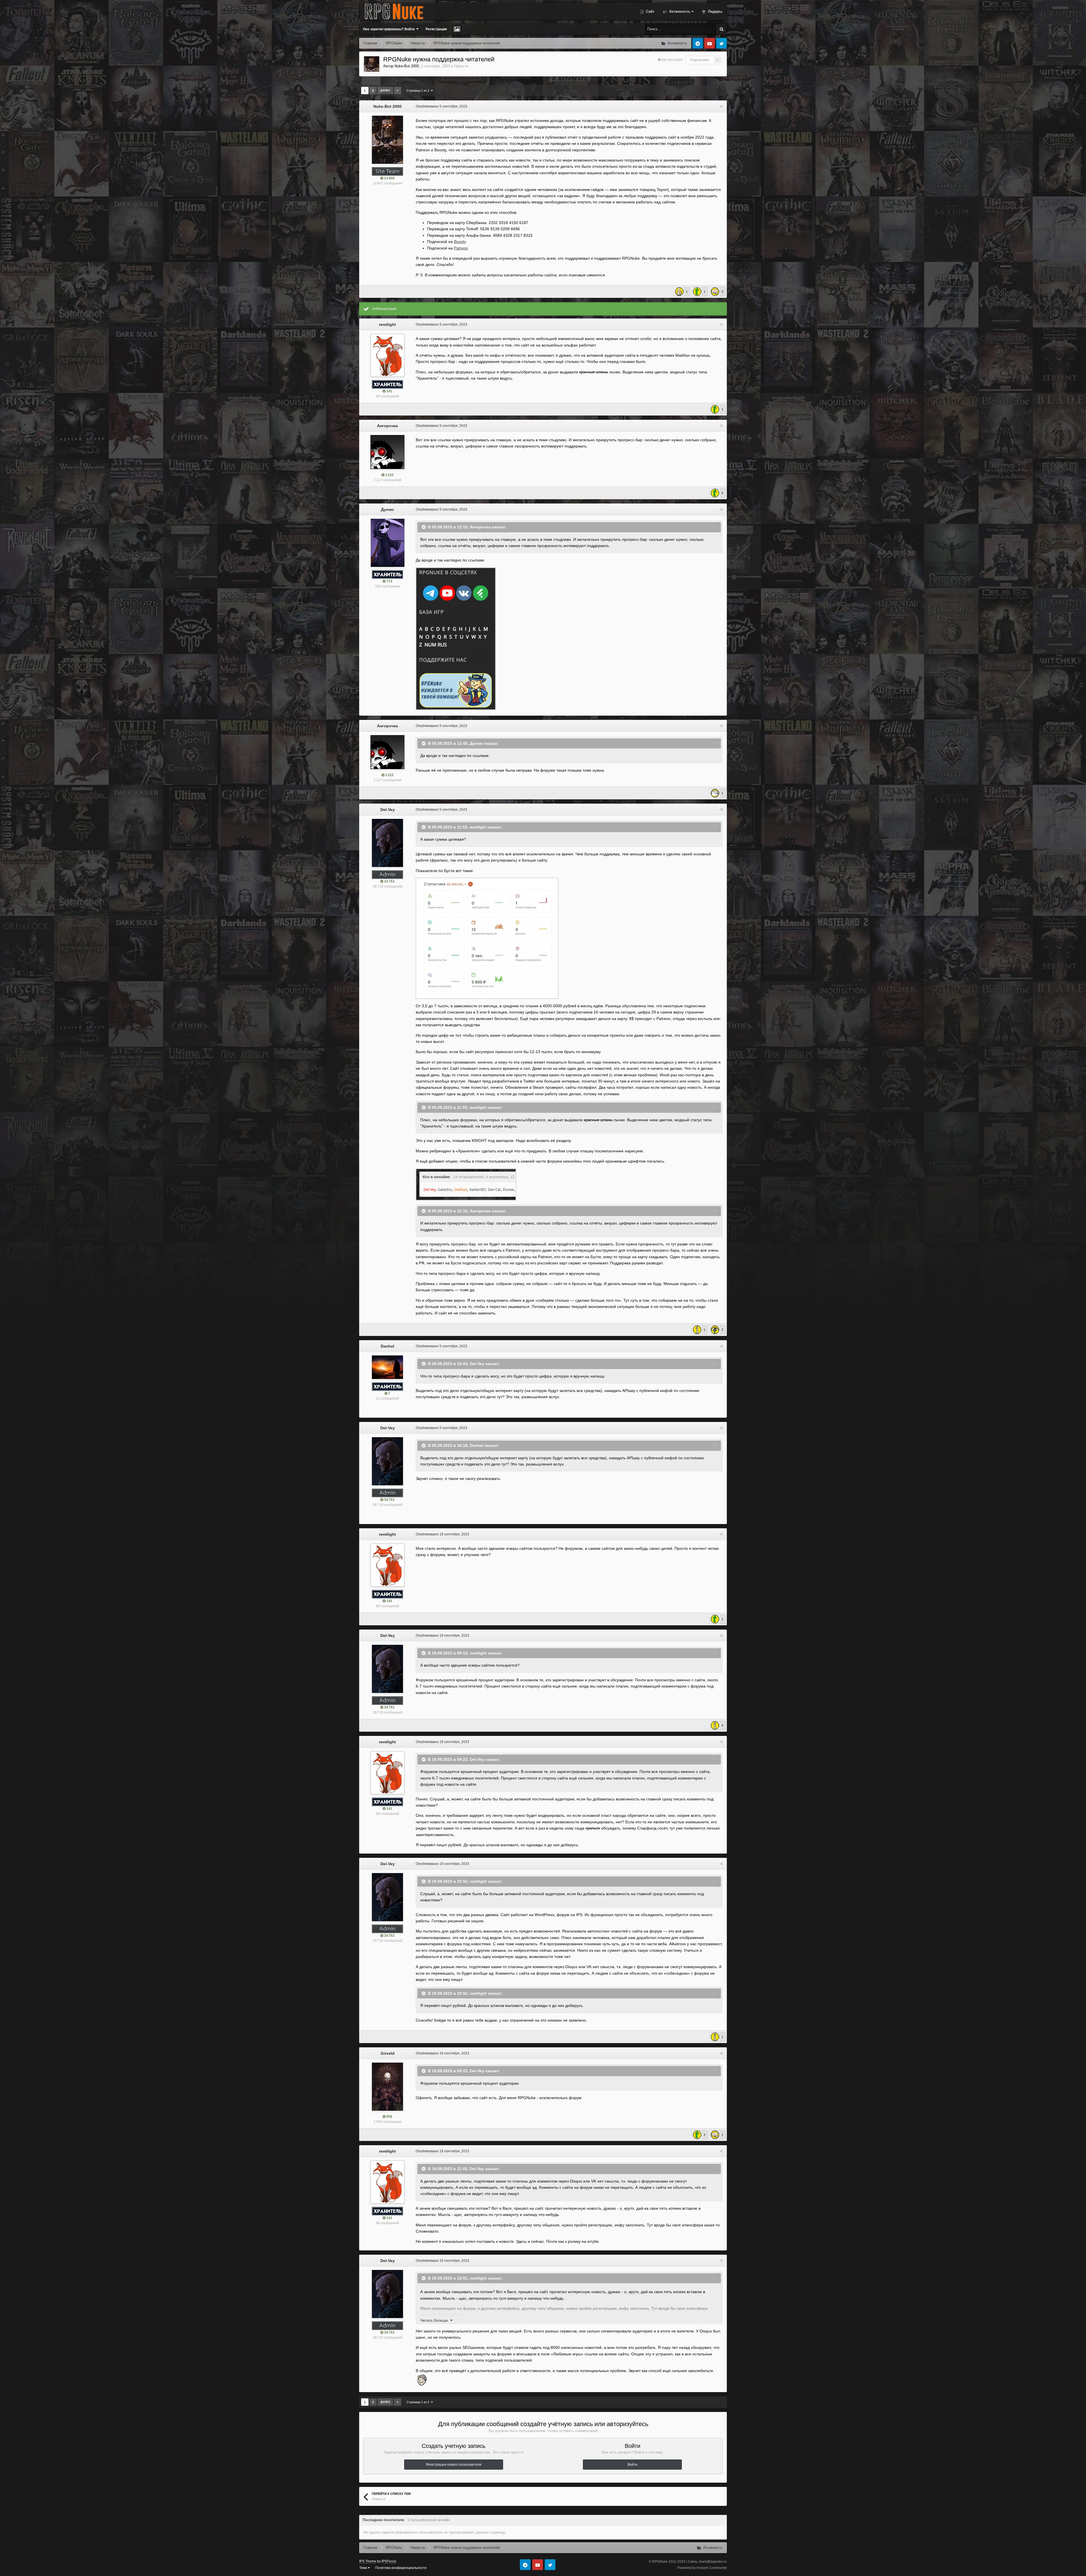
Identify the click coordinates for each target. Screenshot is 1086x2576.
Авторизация (672, 60)
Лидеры (715, 11)
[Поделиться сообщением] (721, 106)
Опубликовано (441, 106)
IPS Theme (368, 2561)
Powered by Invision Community (702, 2568)
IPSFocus (389, 2561)
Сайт (650, 11)
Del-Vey (388, 810)
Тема (364, 2568)
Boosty (460, 242)
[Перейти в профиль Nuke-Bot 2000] (372, 64)
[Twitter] (721, 43)
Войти (633, 2465)
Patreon (461, 248)
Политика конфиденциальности (401, 2568)
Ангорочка (387, 426)
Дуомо (387, 509)
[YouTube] (710, 43)
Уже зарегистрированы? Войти (390, 29)
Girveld (388, 2053)
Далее (385, 90)
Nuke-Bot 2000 (407, 66)
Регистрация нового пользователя (454, 2465)
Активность (679, 11)
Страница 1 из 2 (419, 91)
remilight (387, 324)
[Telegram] (698, 43)
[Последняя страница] (398, 91)
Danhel (387, 1346)
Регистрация (436, 29)
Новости (461, 66)
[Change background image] (457, 29)
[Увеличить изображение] (466, 1184)
